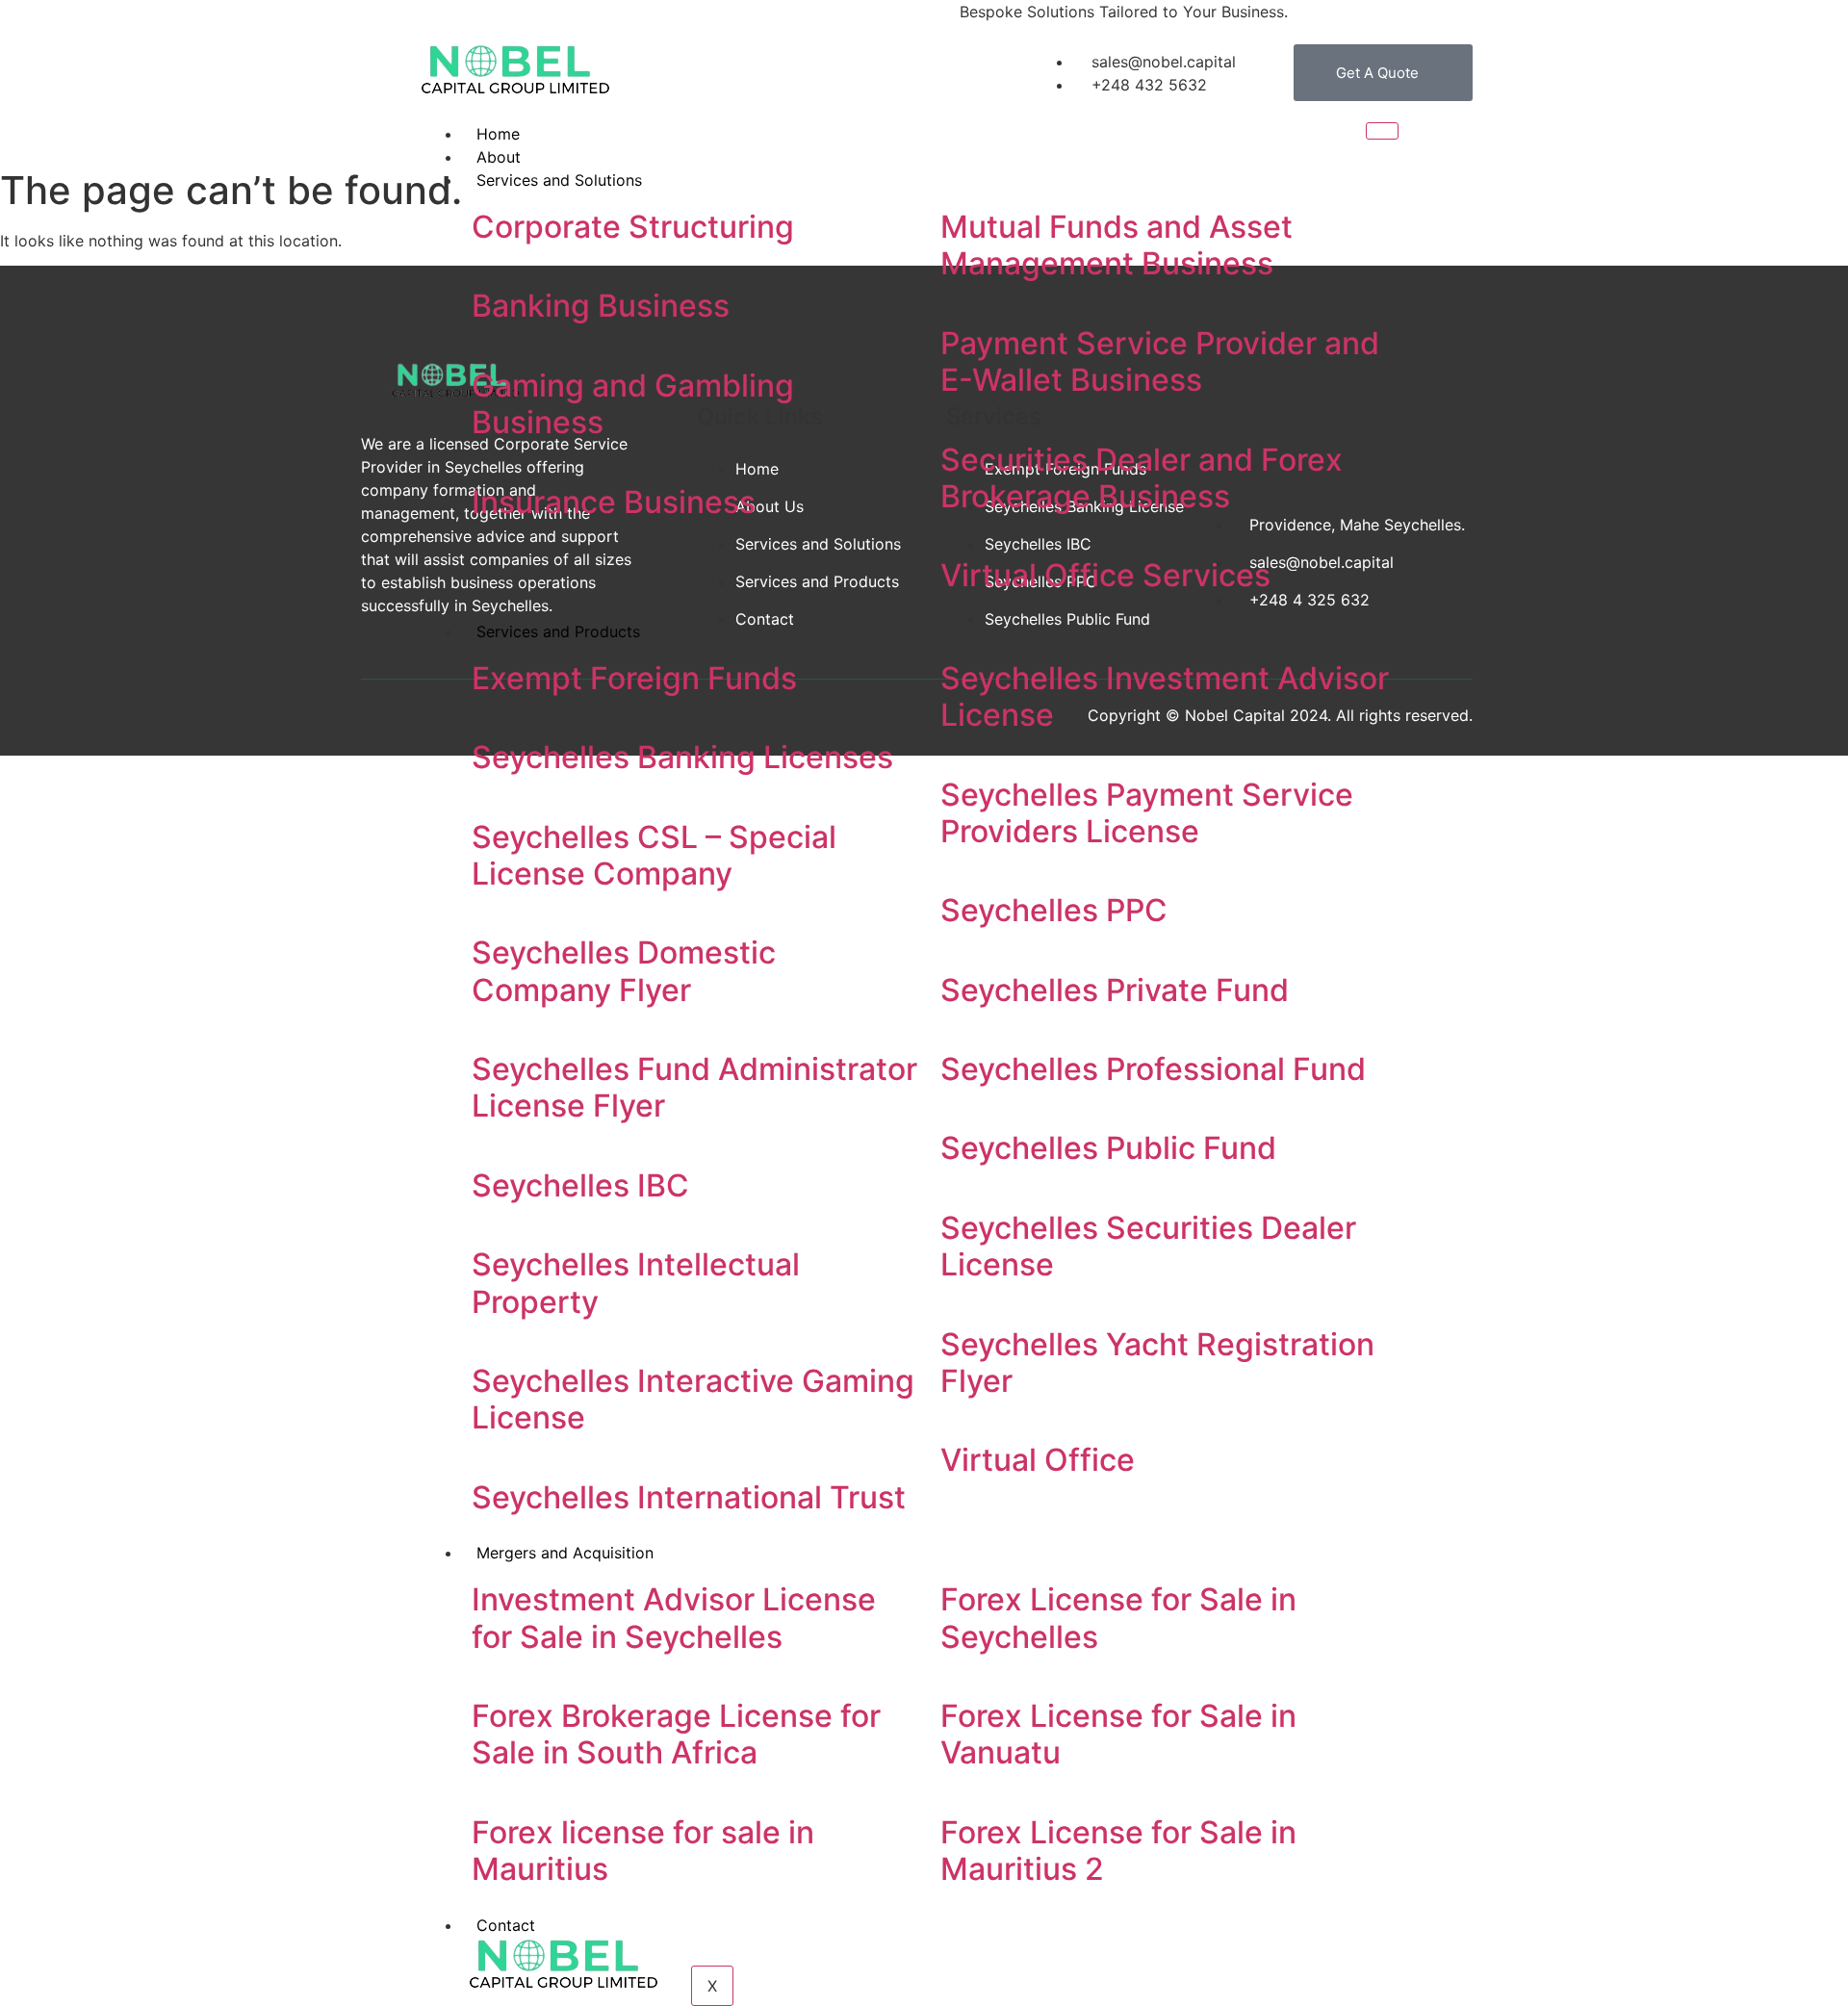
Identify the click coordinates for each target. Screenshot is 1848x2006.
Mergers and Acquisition (565, 1553)
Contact (506, 1925)
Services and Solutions (559, 180)
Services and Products (558, 631)
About (499, 157)
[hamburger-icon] (1382, 131)
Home (498, 134)
